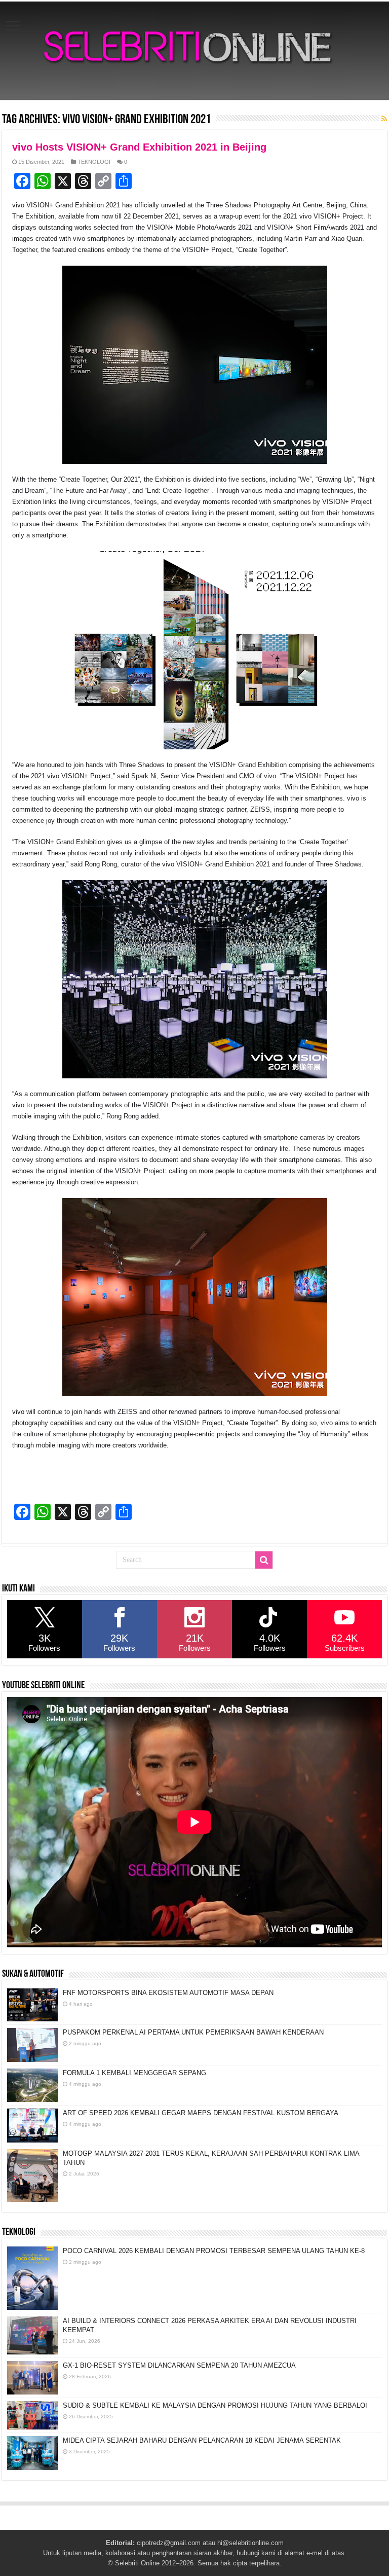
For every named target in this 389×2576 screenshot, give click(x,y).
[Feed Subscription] (384, 119)
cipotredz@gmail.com (169, 2543)
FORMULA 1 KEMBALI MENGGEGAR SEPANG (134, 2073)
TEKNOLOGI (94, 162)
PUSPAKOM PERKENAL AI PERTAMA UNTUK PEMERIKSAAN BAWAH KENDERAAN (193, 2032)
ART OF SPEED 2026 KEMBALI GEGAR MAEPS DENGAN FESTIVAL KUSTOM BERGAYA (201, 2113)
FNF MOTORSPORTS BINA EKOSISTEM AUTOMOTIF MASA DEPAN (168, 1993)
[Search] (264, 1560)
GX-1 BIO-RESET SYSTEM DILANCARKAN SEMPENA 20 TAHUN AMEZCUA (179, 2365)
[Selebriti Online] (194, 51)
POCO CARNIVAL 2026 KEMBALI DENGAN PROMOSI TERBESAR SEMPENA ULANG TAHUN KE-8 (214, 2251)
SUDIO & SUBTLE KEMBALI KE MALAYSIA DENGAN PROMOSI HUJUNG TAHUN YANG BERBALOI (215, 2405)
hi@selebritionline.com (250, 2543)
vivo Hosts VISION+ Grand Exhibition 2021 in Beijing (139, 147)
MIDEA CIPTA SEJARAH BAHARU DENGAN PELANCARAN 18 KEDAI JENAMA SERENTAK (202, 2440)
